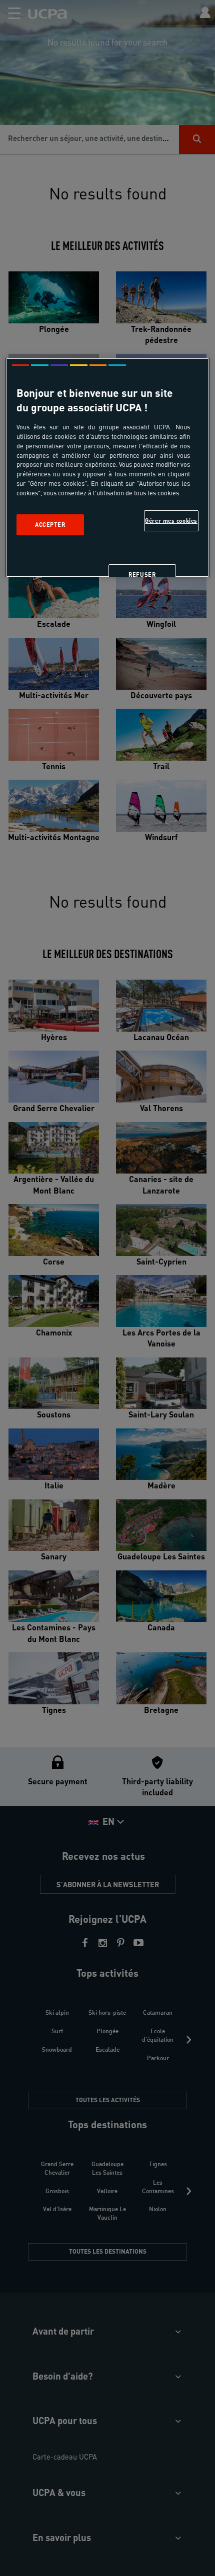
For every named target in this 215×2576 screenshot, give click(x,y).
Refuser (142, 575)
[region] (108, 468)
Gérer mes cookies (171, 521)
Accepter (50, 525)
